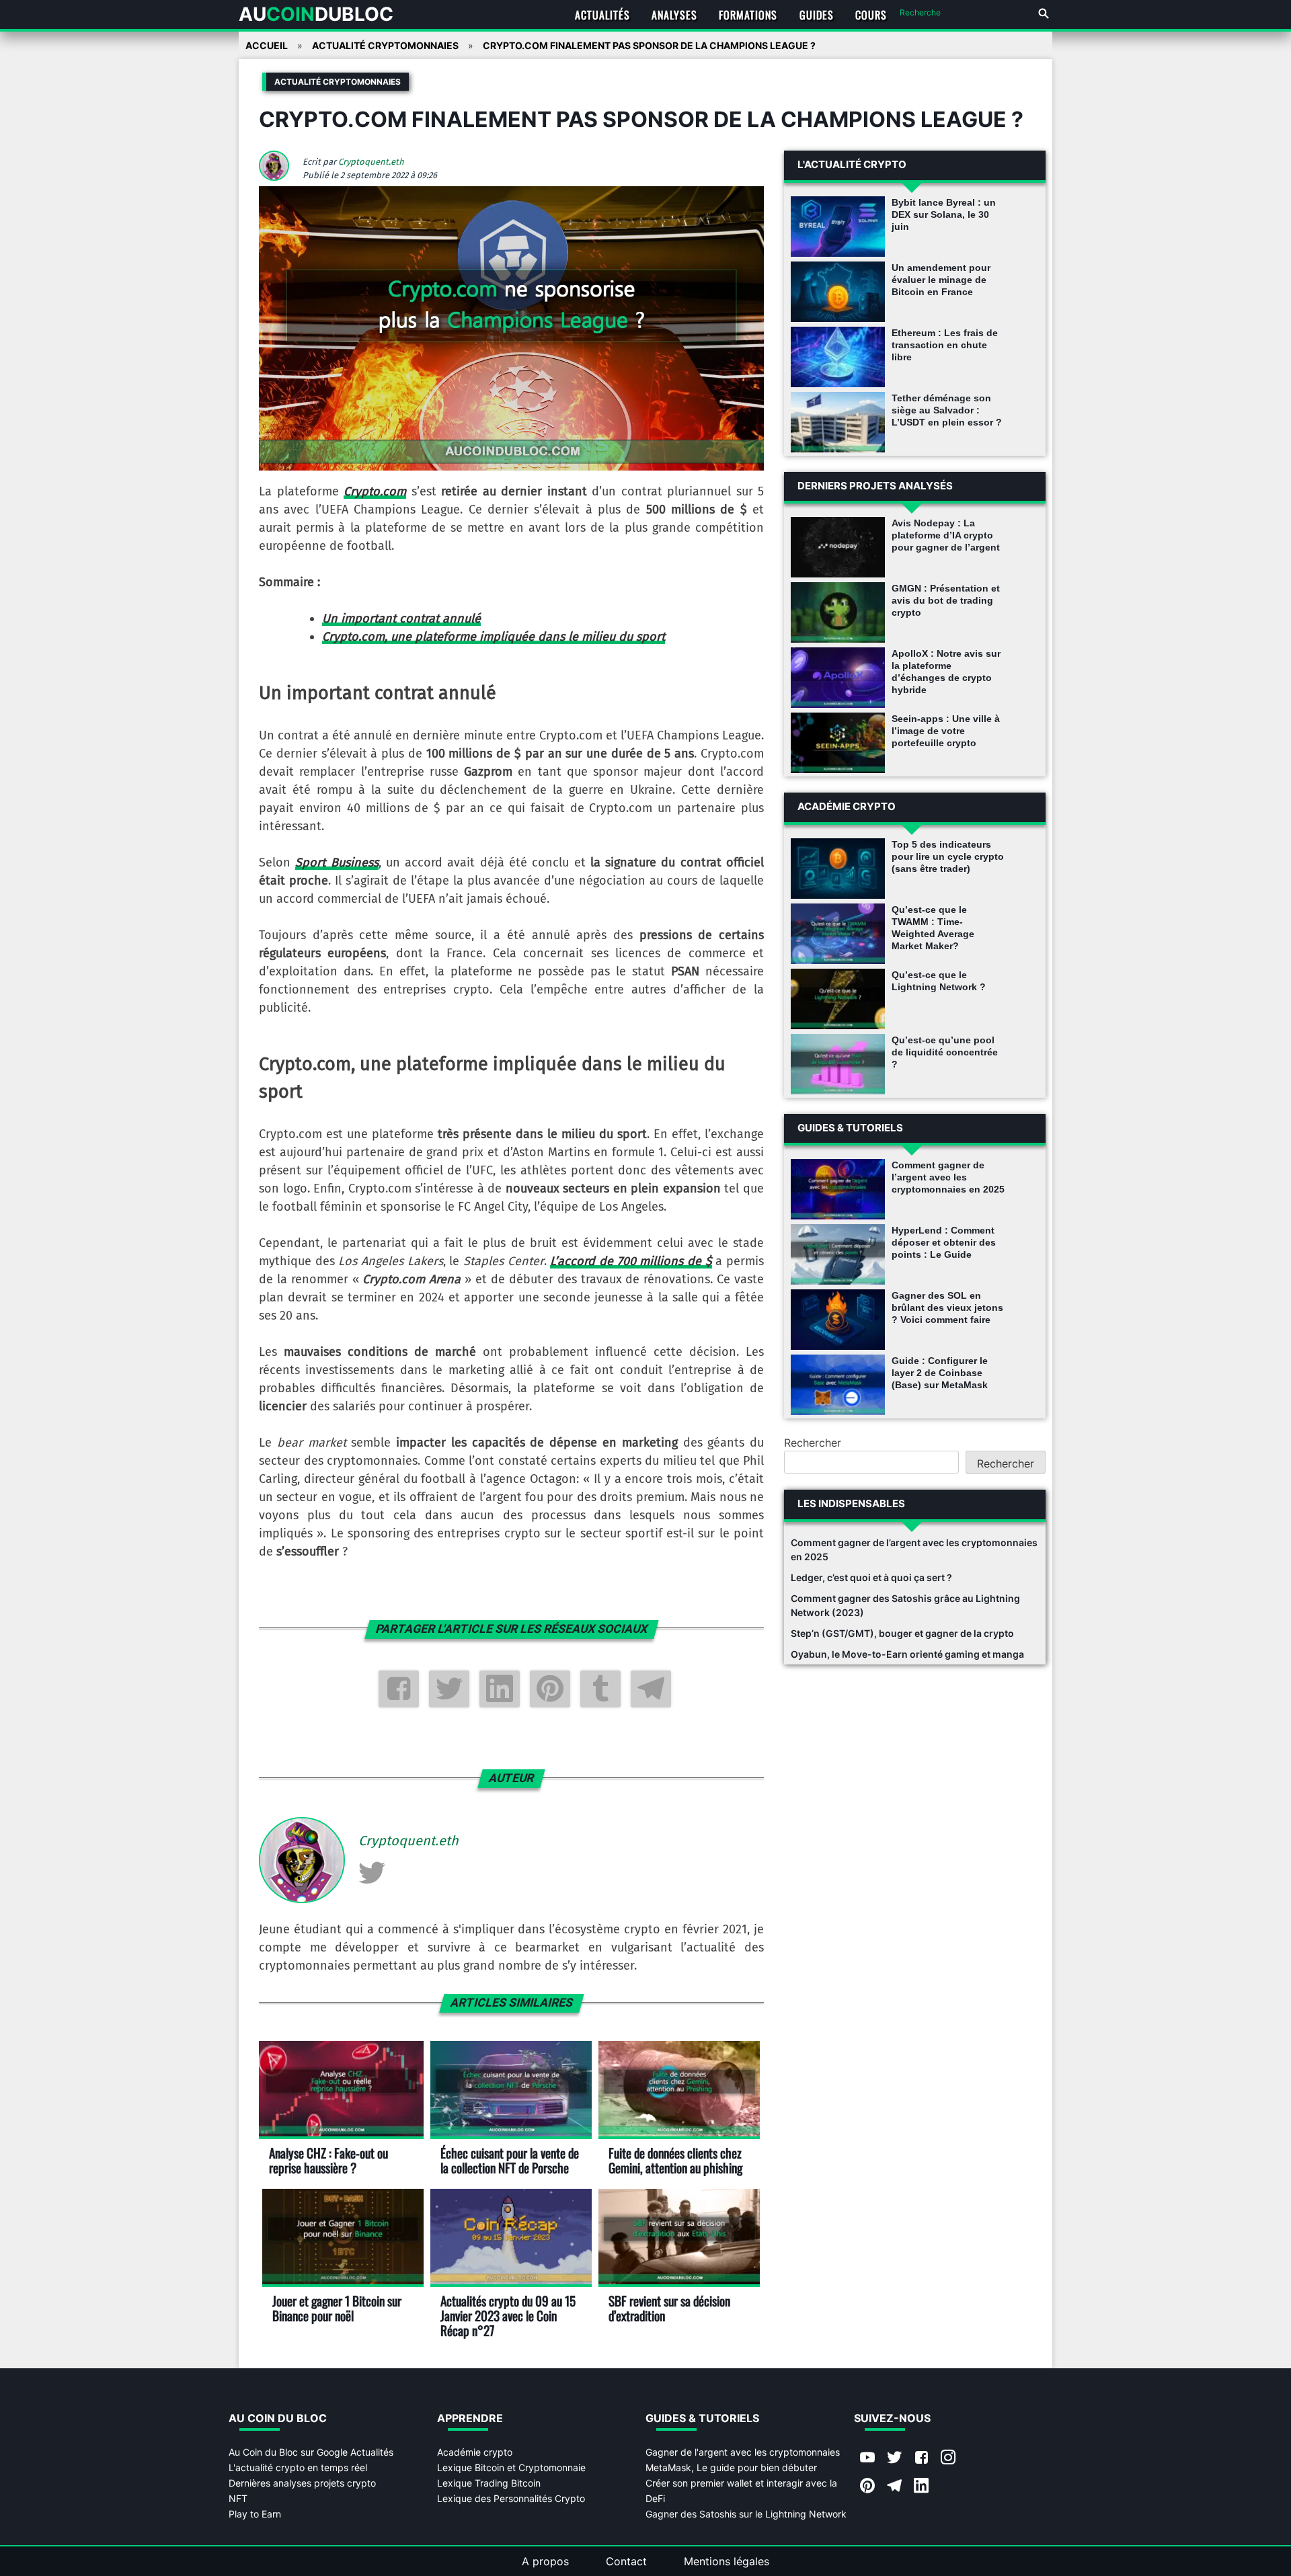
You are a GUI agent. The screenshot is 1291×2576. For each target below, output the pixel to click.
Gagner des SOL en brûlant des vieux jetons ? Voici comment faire (947, 1307)
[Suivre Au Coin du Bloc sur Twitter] (894, 2458)
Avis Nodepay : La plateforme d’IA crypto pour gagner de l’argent (946, 535)
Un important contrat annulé (401, 618)
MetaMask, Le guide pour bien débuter (731, 2467)
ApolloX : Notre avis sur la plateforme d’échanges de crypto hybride (946, 672)
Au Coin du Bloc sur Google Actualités (311, 2452)
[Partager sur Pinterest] (550, 1689)
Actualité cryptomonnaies (338, 82)
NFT (238, 2498)
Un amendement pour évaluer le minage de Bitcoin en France (941, 280)
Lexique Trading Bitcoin (489, 2483)
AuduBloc (316, 14)
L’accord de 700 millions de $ (631, 1261)
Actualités (602, 15)
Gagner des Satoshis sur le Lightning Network (746, 2514)
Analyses (674, 15)
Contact (626, 2561)
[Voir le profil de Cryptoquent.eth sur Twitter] (372, 1872)
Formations (748, 15)
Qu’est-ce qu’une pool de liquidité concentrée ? (945, 1052)
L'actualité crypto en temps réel (298, 2467)
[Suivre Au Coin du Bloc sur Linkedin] (921, 2487)
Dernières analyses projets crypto (302, 2483)
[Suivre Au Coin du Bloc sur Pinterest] (867, 2487)
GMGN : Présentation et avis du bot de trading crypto (946, 600)
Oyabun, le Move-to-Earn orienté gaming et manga (907, 1654)
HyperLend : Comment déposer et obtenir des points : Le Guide (944, 1242)
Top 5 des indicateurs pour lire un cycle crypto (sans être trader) (948, 856)
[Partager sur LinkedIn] (500, 1689)
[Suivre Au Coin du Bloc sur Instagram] (948, 2458)
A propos (545, 2561)
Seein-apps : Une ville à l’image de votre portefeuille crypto (946, 731)
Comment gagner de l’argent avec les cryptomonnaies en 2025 (948, 1177)
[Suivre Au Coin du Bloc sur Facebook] (921, 2458)
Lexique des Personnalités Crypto (511, 2498)
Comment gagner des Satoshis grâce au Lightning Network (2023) (905, 1605)
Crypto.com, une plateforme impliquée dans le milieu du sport (494, 637)
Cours (871, 15)
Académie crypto (475, 2452)
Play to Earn (255, 2514)
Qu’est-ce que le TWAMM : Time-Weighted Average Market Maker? (933, 928)
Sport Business (337, 862)
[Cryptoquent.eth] (279, 177)
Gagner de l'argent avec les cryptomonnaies (743, 2452)
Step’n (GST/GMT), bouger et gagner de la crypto (902, 1633)
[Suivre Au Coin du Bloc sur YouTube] (867, 2458)
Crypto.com (375, 491)
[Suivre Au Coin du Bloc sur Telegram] (894, 2487)
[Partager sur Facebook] (399, 1689)
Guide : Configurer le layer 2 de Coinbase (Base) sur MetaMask (940, 1373)
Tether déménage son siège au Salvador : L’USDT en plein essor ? (947, 410)
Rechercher (813, 1443)
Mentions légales (727, 2561)
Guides (817, 15)
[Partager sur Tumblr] (600, 1689)
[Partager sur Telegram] (651, 1689)
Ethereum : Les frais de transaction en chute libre (945, 345)
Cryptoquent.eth (371, 162)
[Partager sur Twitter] (449, 1689)
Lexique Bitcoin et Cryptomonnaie (511, 2467)
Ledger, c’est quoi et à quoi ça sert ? (871, 1577)
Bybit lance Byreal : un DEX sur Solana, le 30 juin (944, 214)
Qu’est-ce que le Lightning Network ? (939, 981)
